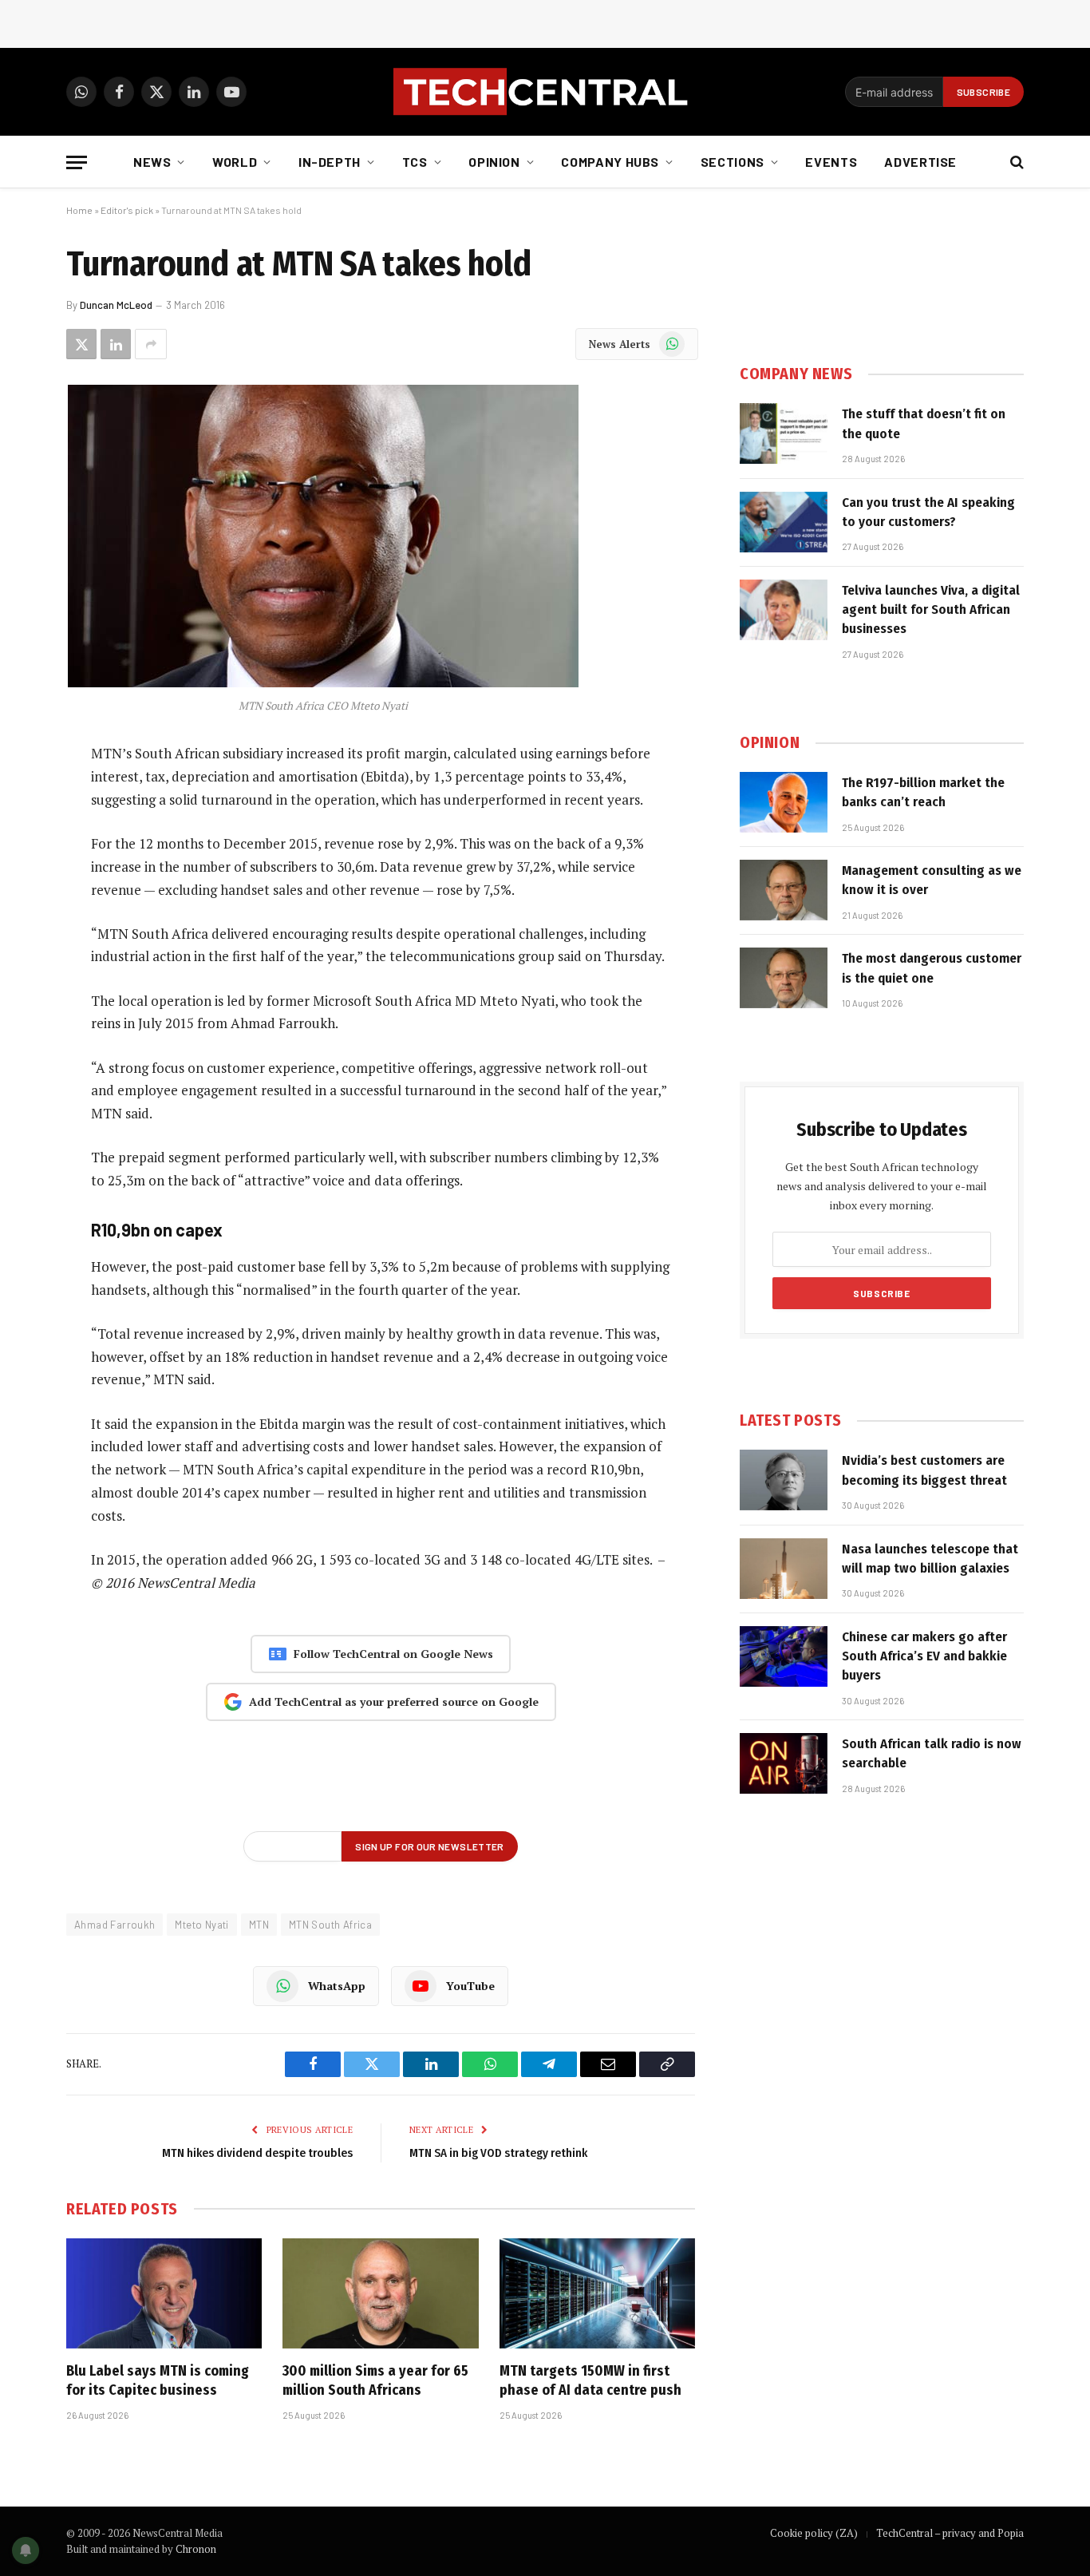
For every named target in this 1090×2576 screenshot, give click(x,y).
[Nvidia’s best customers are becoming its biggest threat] (784, 1480)
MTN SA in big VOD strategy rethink (498, 2153)
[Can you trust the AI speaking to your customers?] (784, 522)
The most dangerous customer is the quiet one (932, 968)
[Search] (1015, 162)
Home (79, 210)
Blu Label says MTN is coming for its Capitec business (158, 2380)
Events (831, 162)
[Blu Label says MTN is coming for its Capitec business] (164, 2293)
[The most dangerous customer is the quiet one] (784, 978)
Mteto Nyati (201, 1925)
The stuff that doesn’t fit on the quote (924, 423)
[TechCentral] (545, 92)
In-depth (330, 162)
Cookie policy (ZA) (814, 2533)
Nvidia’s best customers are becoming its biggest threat (924, 1470)
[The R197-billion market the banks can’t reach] (784, 802)
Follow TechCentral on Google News (393, 1654)
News (152, 162)
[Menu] (77, 162)
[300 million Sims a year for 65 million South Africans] (380, 2293)
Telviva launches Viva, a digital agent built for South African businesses (931, 610)
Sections (733, 162)
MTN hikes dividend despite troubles (257, 2153)
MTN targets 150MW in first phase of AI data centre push (590, 2380)
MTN (259, 1925)
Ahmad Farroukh (115, 1925)
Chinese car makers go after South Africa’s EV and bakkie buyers (924, 1656)
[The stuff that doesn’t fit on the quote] (784, 433)
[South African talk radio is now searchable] (784, 1763)
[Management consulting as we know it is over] (784, 890)
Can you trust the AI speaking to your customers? (928, 512)
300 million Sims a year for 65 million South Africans (375, 2380)
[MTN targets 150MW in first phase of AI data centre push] (597, 2293)
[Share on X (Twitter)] (81, 344)
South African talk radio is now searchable (932, 1753)
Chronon (196, 2549)
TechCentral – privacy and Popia (950, 2533)
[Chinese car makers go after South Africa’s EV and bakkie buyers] (784, 1656)
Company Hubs (610, 162)
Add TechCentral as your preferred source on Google (394, 1702)
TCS (415, 162)
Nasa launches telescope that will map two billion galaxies (930, 1559)
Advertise (920, 162)
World (235, 162)
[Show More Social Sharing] (151, 344)
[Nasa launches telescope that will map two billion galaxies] (784, 1569)
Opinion (494, 162)
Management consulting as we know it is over (932, 880)
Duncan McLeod (116, 305)
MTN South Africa (330, 1925)
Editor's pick (127, 210)
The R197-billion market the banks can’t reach (923, 792)
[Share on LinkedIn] (116, 344)
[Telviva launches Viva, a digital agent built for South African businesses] (784, 610)
